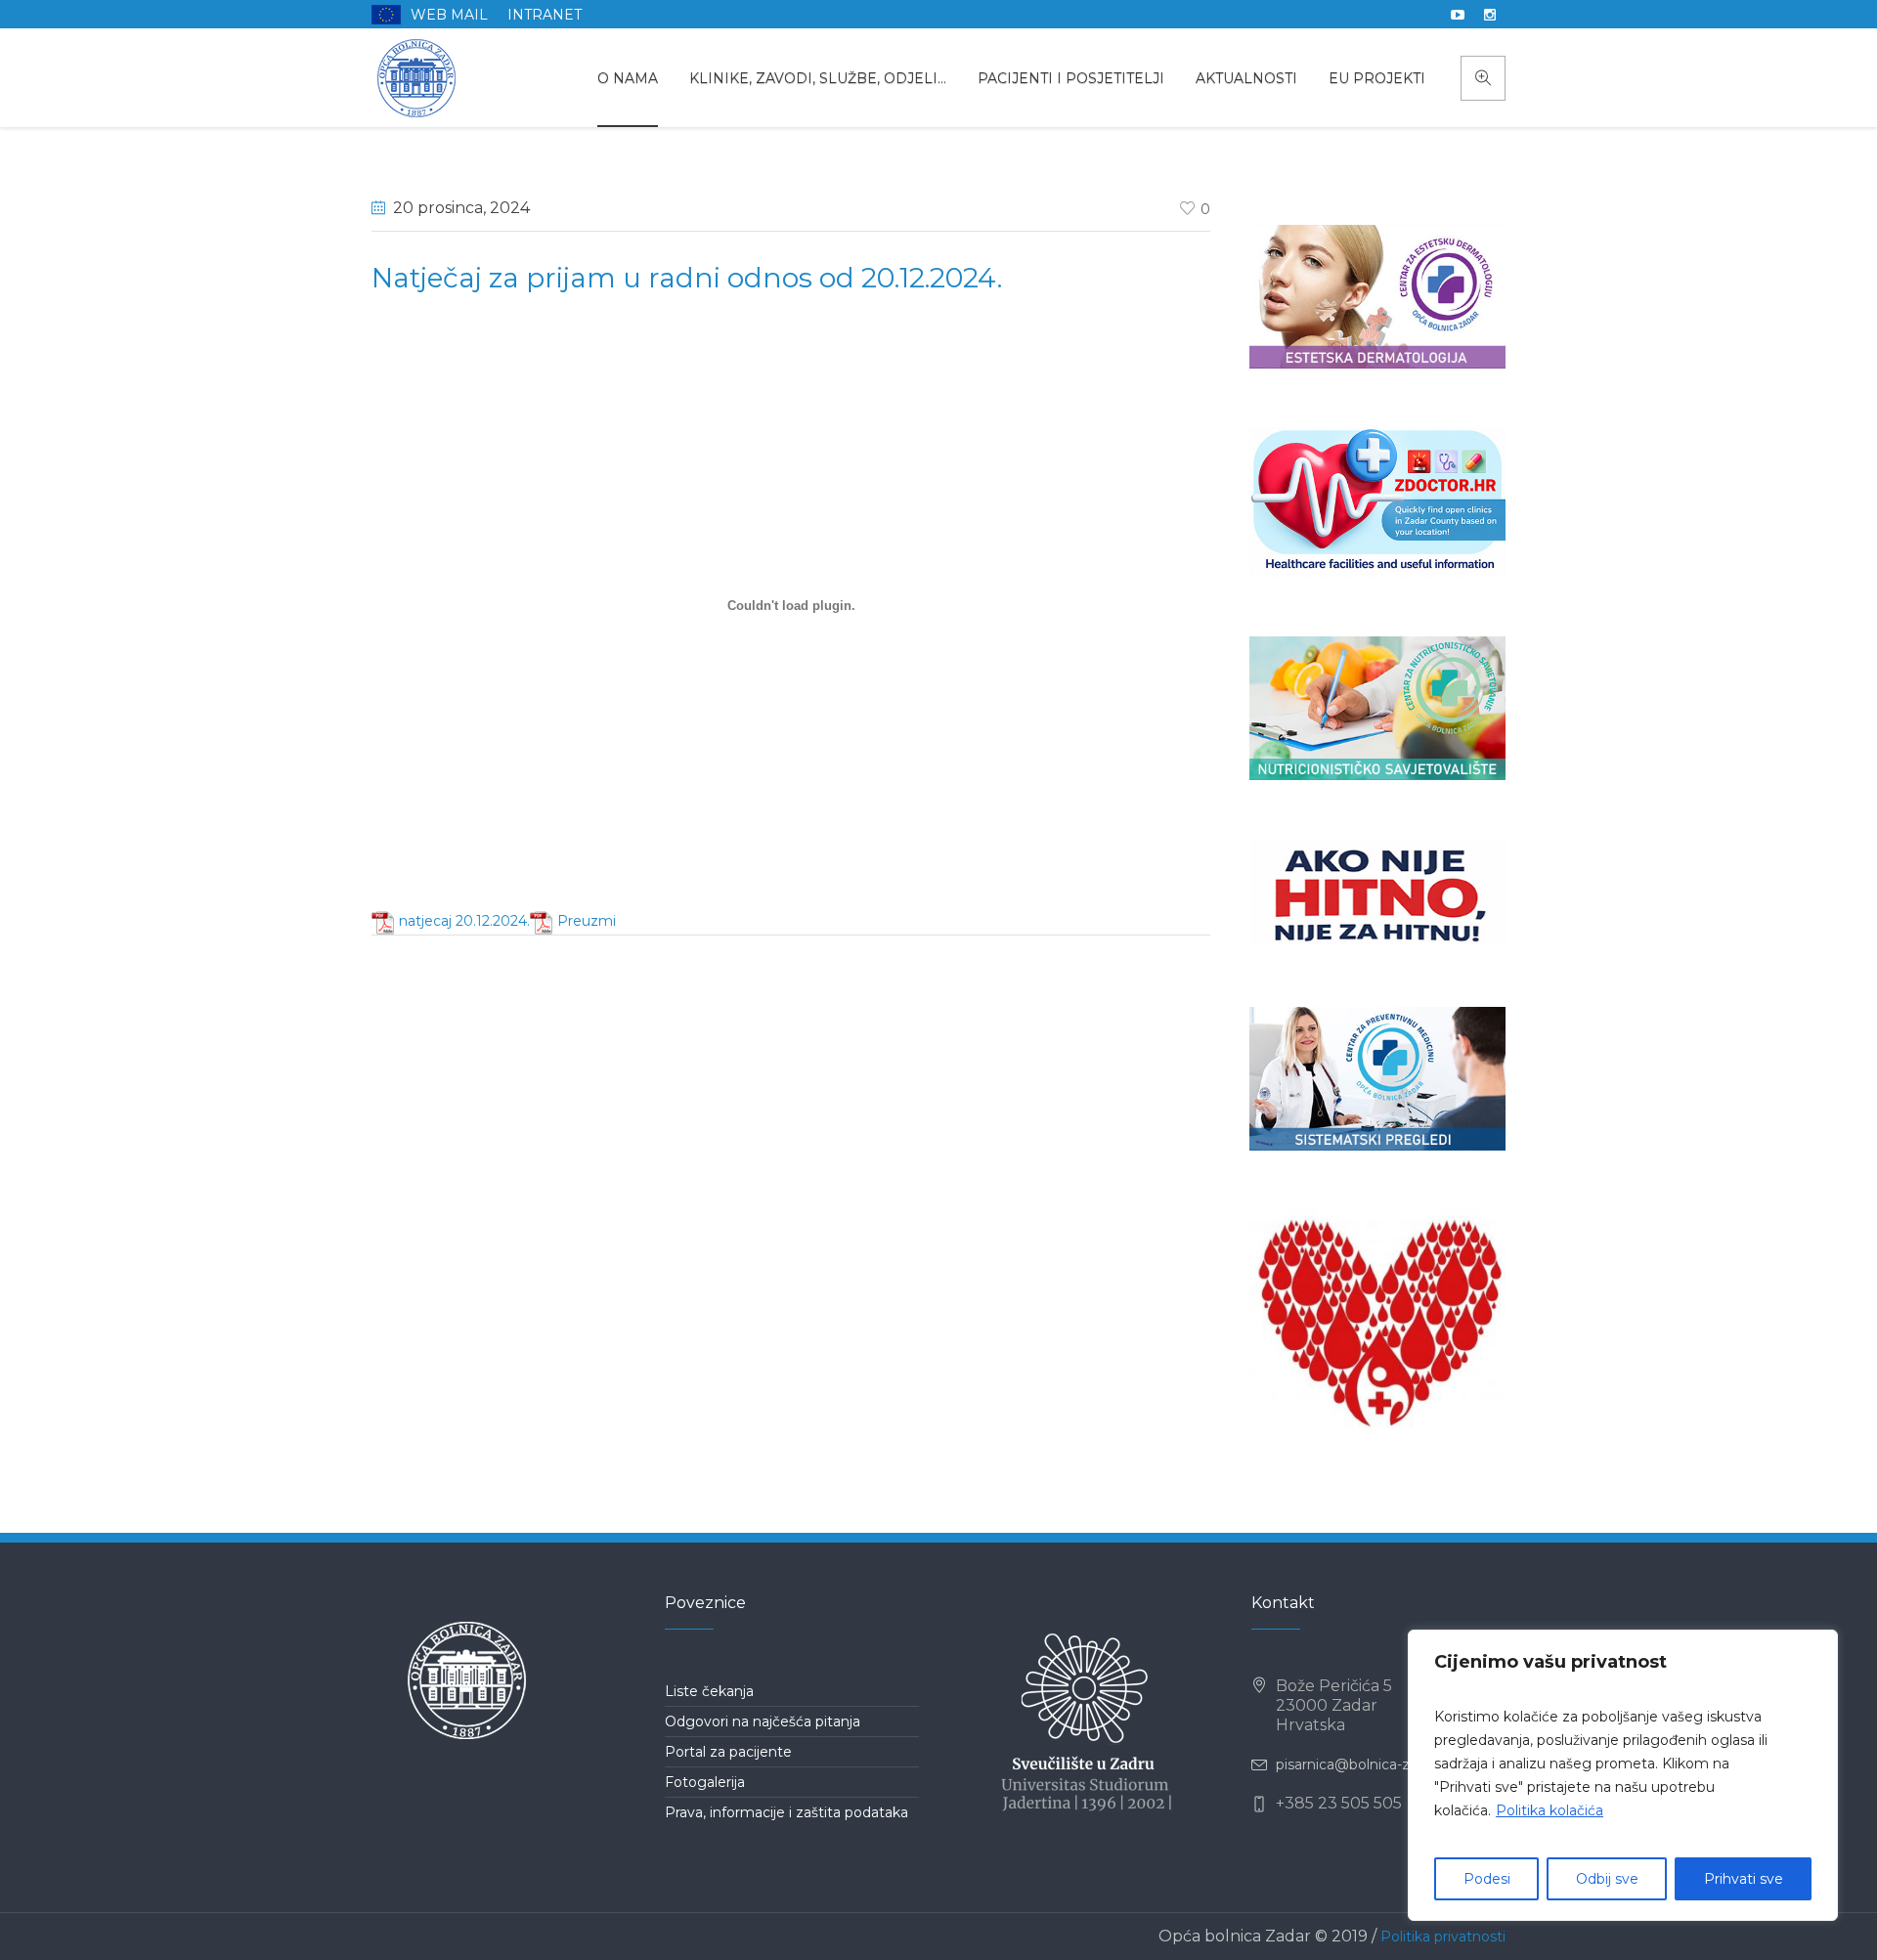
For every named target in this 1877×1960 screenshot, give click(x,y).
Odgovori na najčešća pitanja (763, 1721)
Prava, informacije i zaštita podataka (786, 1812)
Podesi (1487, 1879)
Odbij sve (1607, 1879)
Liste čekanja (709, 1691)
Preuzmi (587, 921)
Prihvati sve (1744, 1879)
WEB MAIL (449, 15)
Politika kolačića (1550, 1810)
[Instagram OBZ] (1490, 15)
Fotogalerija (705, 1782)
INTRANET (545, 15)
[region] (1623, 1775)
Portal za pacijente (728, 1752)
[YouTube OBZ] (1458, 15)
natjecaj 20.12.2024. (464, 921)
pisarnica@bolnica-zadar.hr (1366, 1764)
